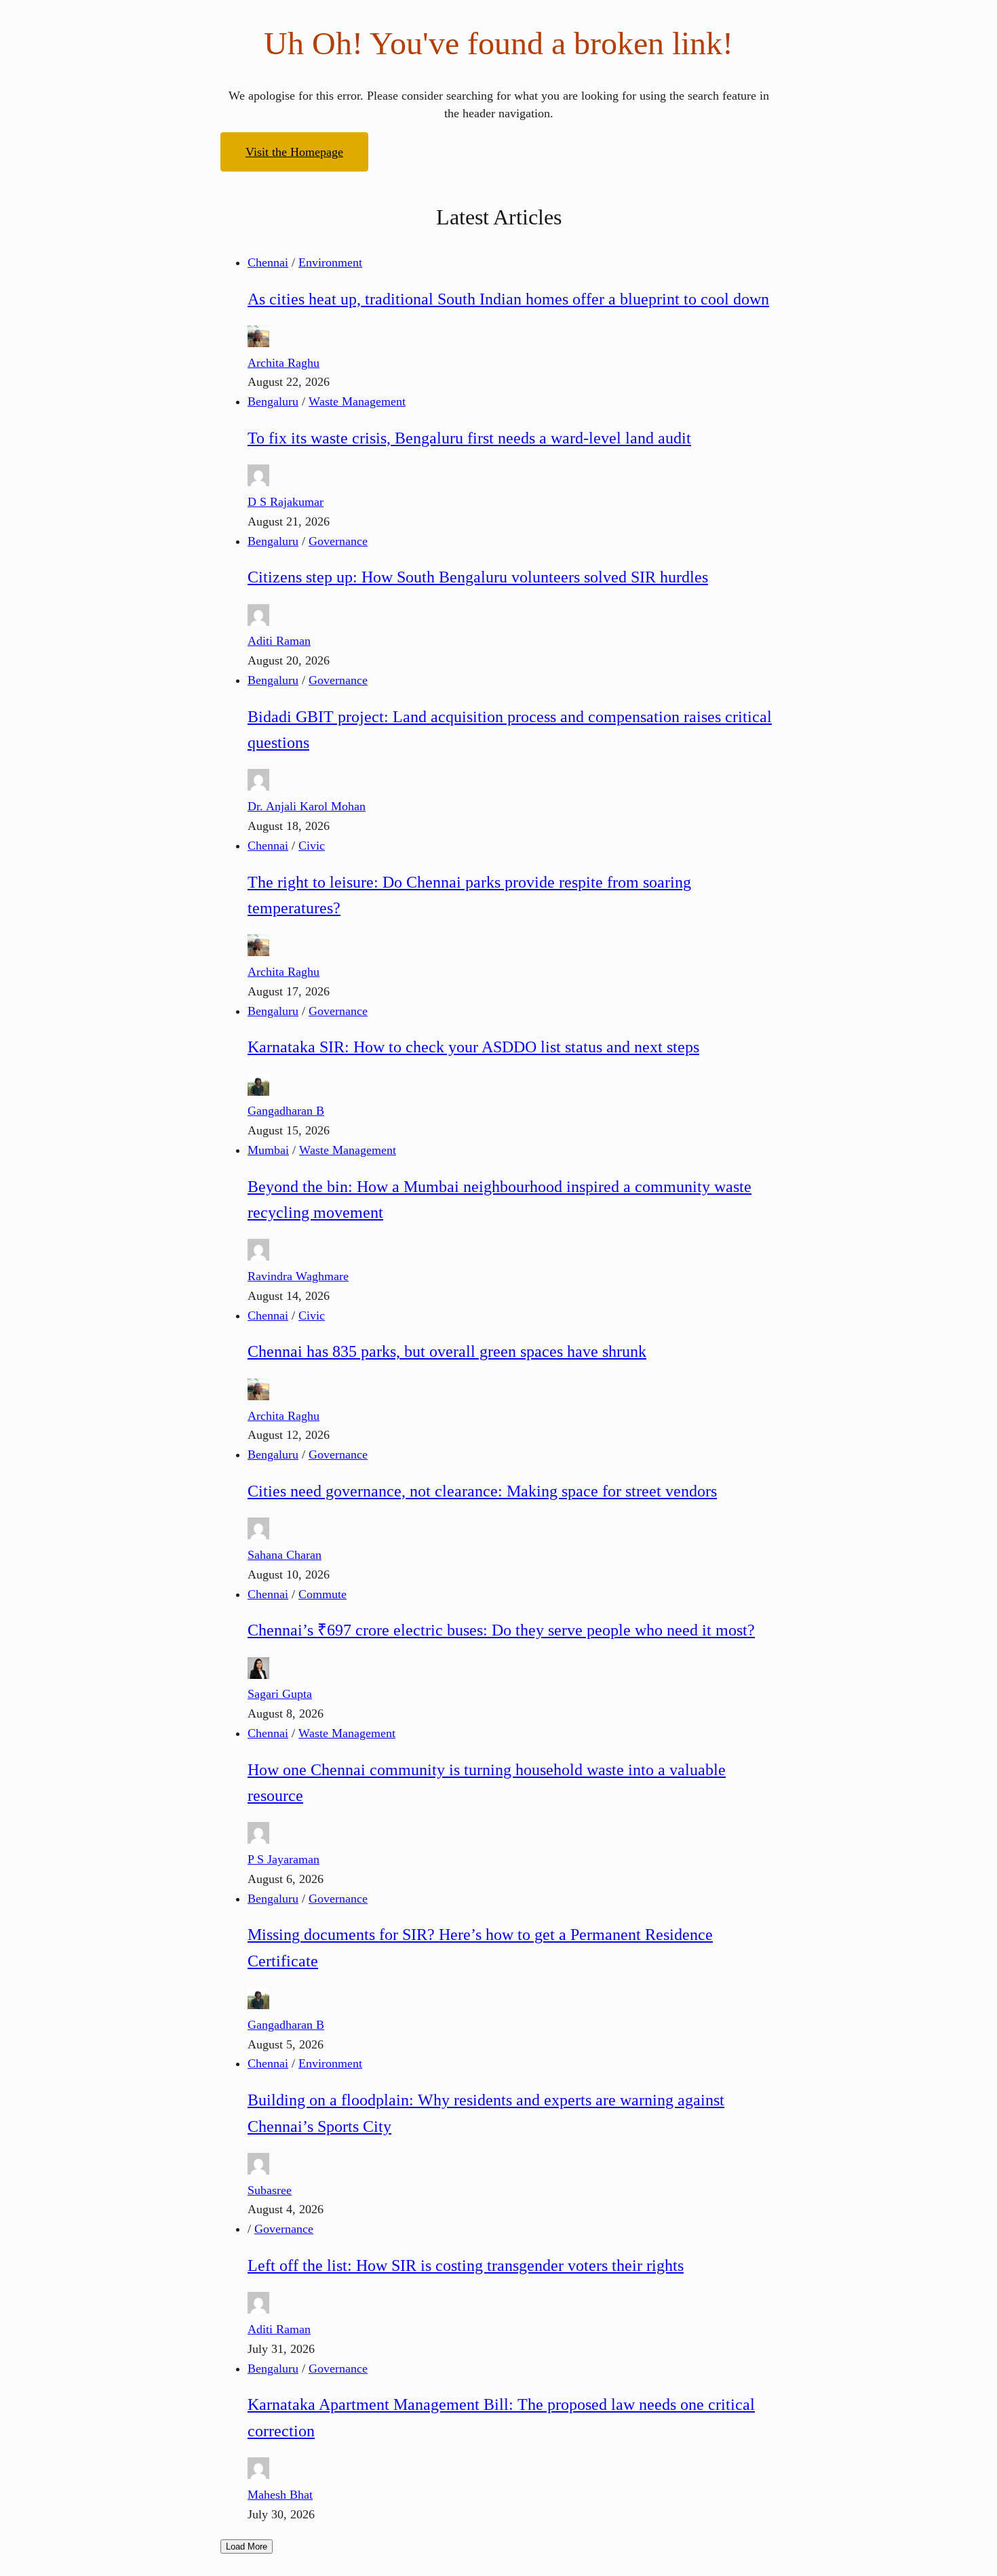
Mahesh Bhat (280, 2495)
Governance (338, 541)
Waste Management (357, 401)
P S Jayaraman (284, 1859)
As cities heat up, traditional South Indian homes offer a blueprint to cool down (508, 299)
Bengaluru (273, 401)
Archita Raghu (284, 363)
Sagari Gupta (280, 1694)
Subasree (270, 2190)
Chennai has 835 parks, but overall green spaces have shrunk (447, 1351)
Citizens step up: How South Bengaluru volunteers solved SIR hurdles (478, 577)
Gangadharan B (286, 1111)
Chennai (268, 262)
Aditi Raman (279, 641)
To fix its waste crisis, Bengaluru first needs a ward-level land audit (469, 438)
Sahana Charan (285, 1555)
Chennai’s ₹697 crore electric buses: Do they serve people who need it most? (501, 1630)
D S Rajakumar (286, 502)
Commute (322, 1594)
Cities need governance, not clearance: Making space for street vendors (482, 1491)
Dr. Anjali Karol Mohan (307, 806)
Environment (330, 262)
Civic (312, 846)
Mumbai (268, 1150)
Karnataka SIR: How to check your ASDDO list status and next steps (473, 1047)
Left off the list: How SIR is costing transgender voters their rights (466, 2265)
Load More (247, 2547)
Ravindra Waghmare (298, 1276)
